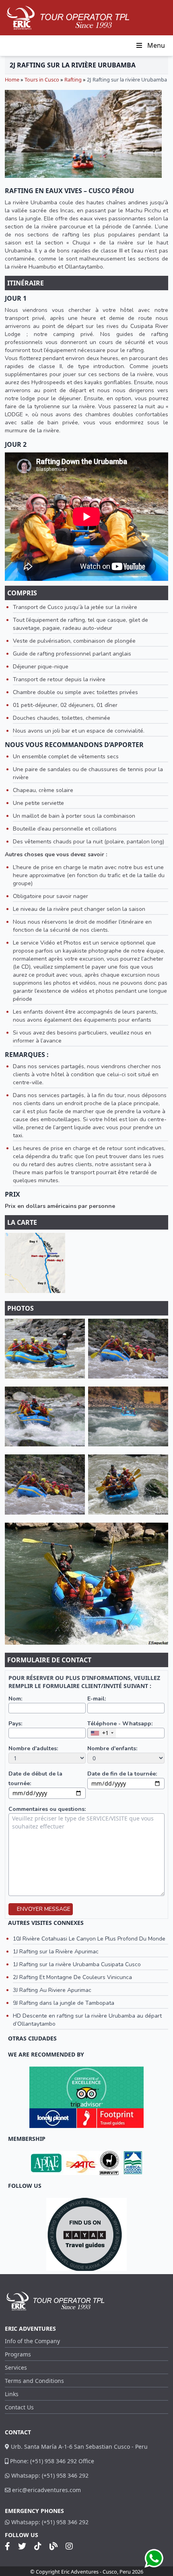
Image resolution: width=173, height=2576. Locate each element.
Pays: (15, 1724)
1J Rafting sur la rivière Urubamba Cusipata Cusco (77, 1964)
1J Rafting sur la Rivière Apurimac (56, 1952)
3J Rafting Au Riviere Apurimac (52, 1990)
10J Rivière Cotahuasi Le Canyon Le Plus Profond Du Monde (89, 1939)
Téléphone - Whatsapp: (120, 1724)
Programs (18, 2354)
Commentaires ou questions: (47, 1809)
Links (12, 2394)
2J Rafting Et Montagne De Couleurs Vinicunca (72, 1977)
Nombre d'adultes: (33, 1748)
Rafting (73, 79)
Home (12, 79)
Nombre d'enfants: (112, 1748)
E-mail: (97, 1699)
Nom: (15, 1699)
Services (16, 2367)
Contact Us (19, 2407)
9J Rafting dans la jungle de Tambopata (64, 2003)
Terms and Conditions (34, 2381)
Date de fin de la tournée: (122, 1774)
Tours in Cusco (42, 79)
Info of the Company (32, 2341)
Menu (156, 45)
